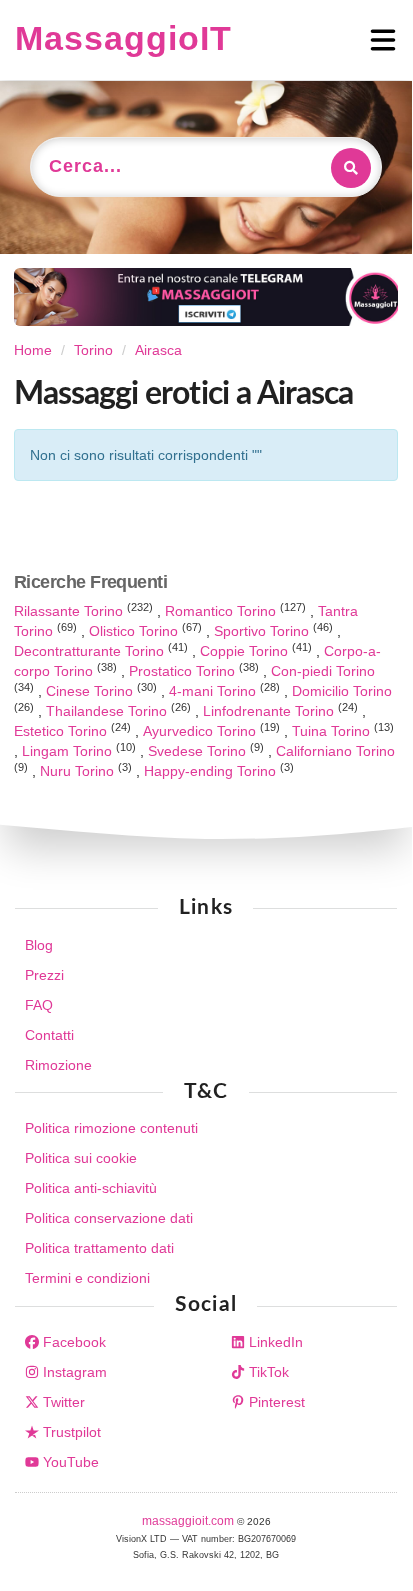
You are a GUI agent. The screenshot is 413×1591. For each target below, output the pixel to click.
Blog (39, 945)
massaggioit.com (189, 1521)
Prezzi (44, 975)
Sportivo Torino (263, 631)
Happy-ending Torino (212, 771)
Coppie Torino (246, 651)
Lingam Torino (69, 751)
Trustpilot (70, 1432)
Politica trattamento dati (99, 1248)
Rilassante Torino (70, 611)
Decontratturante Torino (91, 651)
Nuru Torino (79, 771)
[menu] (314, 40)
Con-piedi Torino (323, 671)
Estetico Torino (62, 731)
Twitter (62, 1402)
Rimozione (58, 1065)
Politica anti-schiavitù (91, 1188)
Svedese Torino (199, 751)
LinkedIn (274, 1342)
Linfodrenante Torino (270, 711)
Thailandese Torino (108, 711)
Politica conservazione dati (109, 1218)
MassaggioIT (123, 38)
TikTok (267, 1372)
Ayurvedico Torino (201, 731)
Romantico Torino (222, 611)
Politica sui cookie (81, 1158)
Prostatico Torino (184, 671)
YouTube (69, 1462)
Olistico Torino (135, 631)
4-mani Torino (214, 691)
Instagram (73, 1372)
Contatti (49, 1035)
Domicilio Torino (342, 691)
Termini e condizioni (87, 1278)
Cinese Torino (91, 691)
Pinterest (275, 1402)
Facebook (72, 1342)
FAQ (39, 1005)
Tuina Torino (333, 731)
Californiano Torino (335, 751)
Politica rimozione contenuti (111, 1128)
